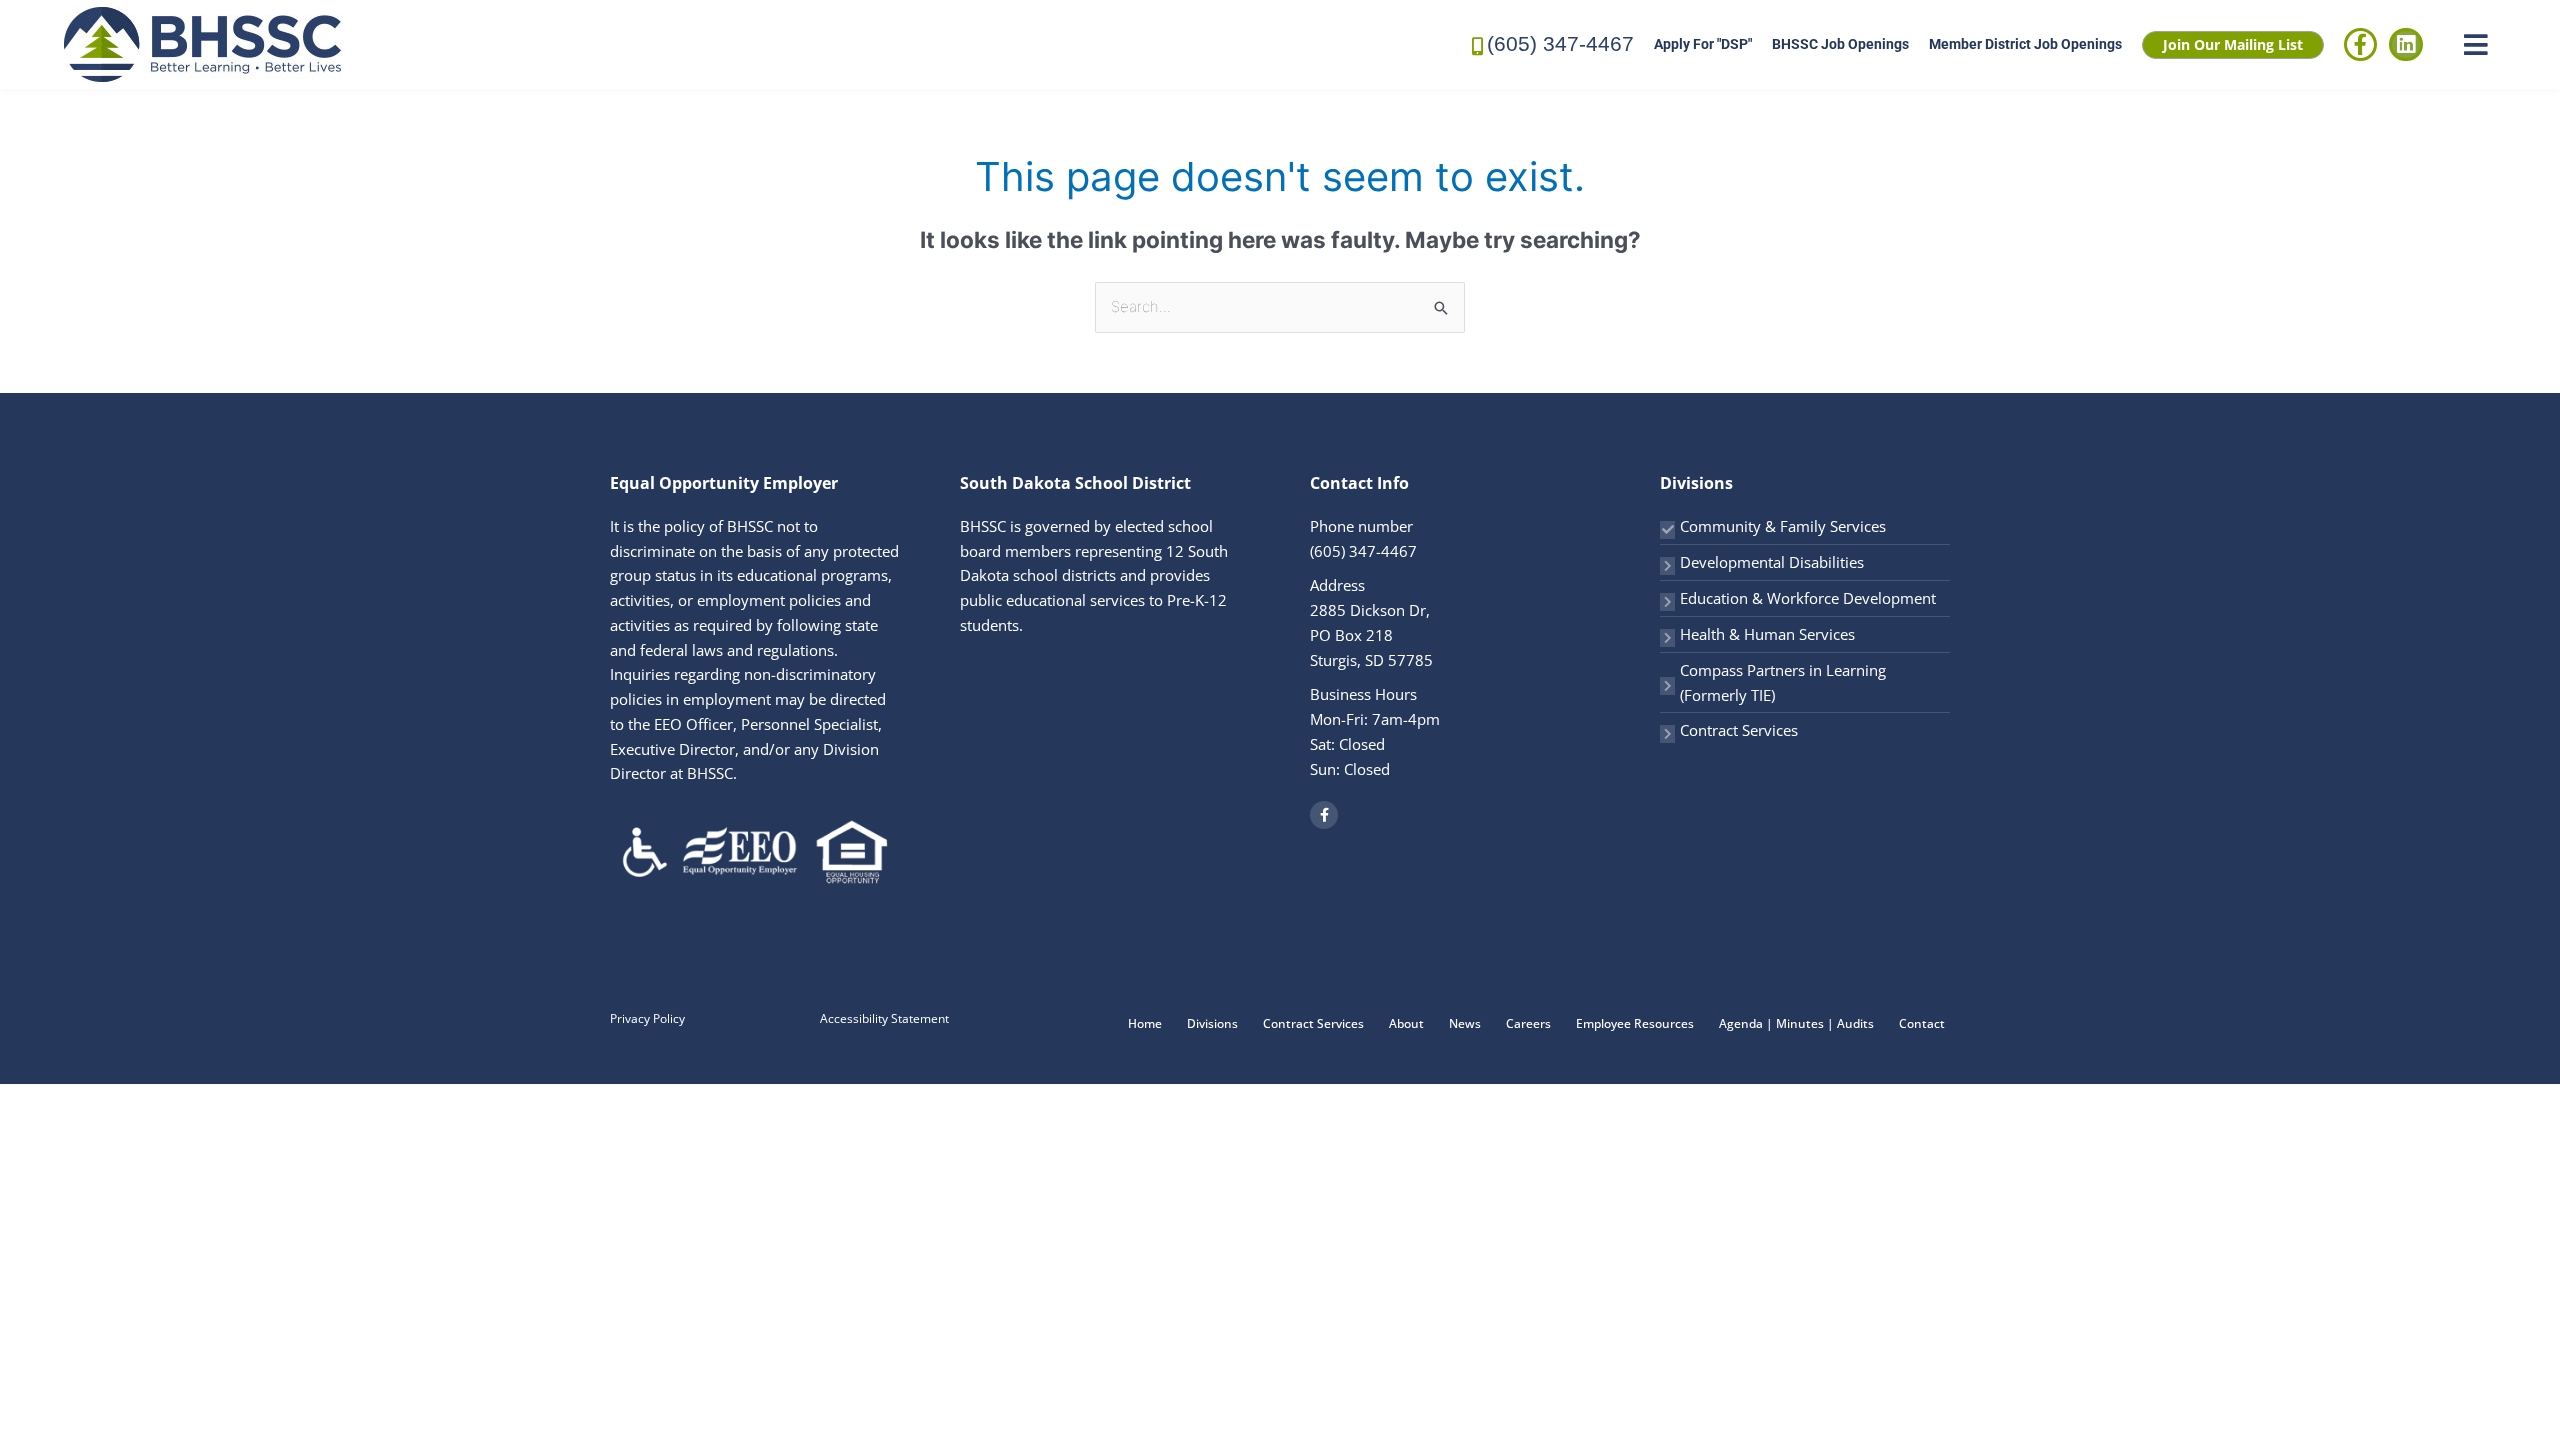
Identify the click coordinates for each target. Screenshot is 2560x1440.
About (1406, 1023)
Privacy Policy (647, 1018)
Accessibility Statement (884, 1018)
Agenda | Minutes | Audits (1796, 1023)
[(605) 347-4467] (1478, 44)
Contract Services (1739, 730)
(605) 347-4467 (1560, 43)
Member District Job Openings (2025, 44)
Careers (1528, 1023)
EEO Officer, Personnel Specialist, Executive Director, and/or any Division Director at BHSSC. (746, 749)
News (1465, 1023)
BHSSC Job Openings (1840, 44)
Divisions (1212, 1023)
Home (1145, 1023)
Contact (1922, 1023)
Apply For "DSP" (1703, 44)
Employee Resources (1635, 1023)
